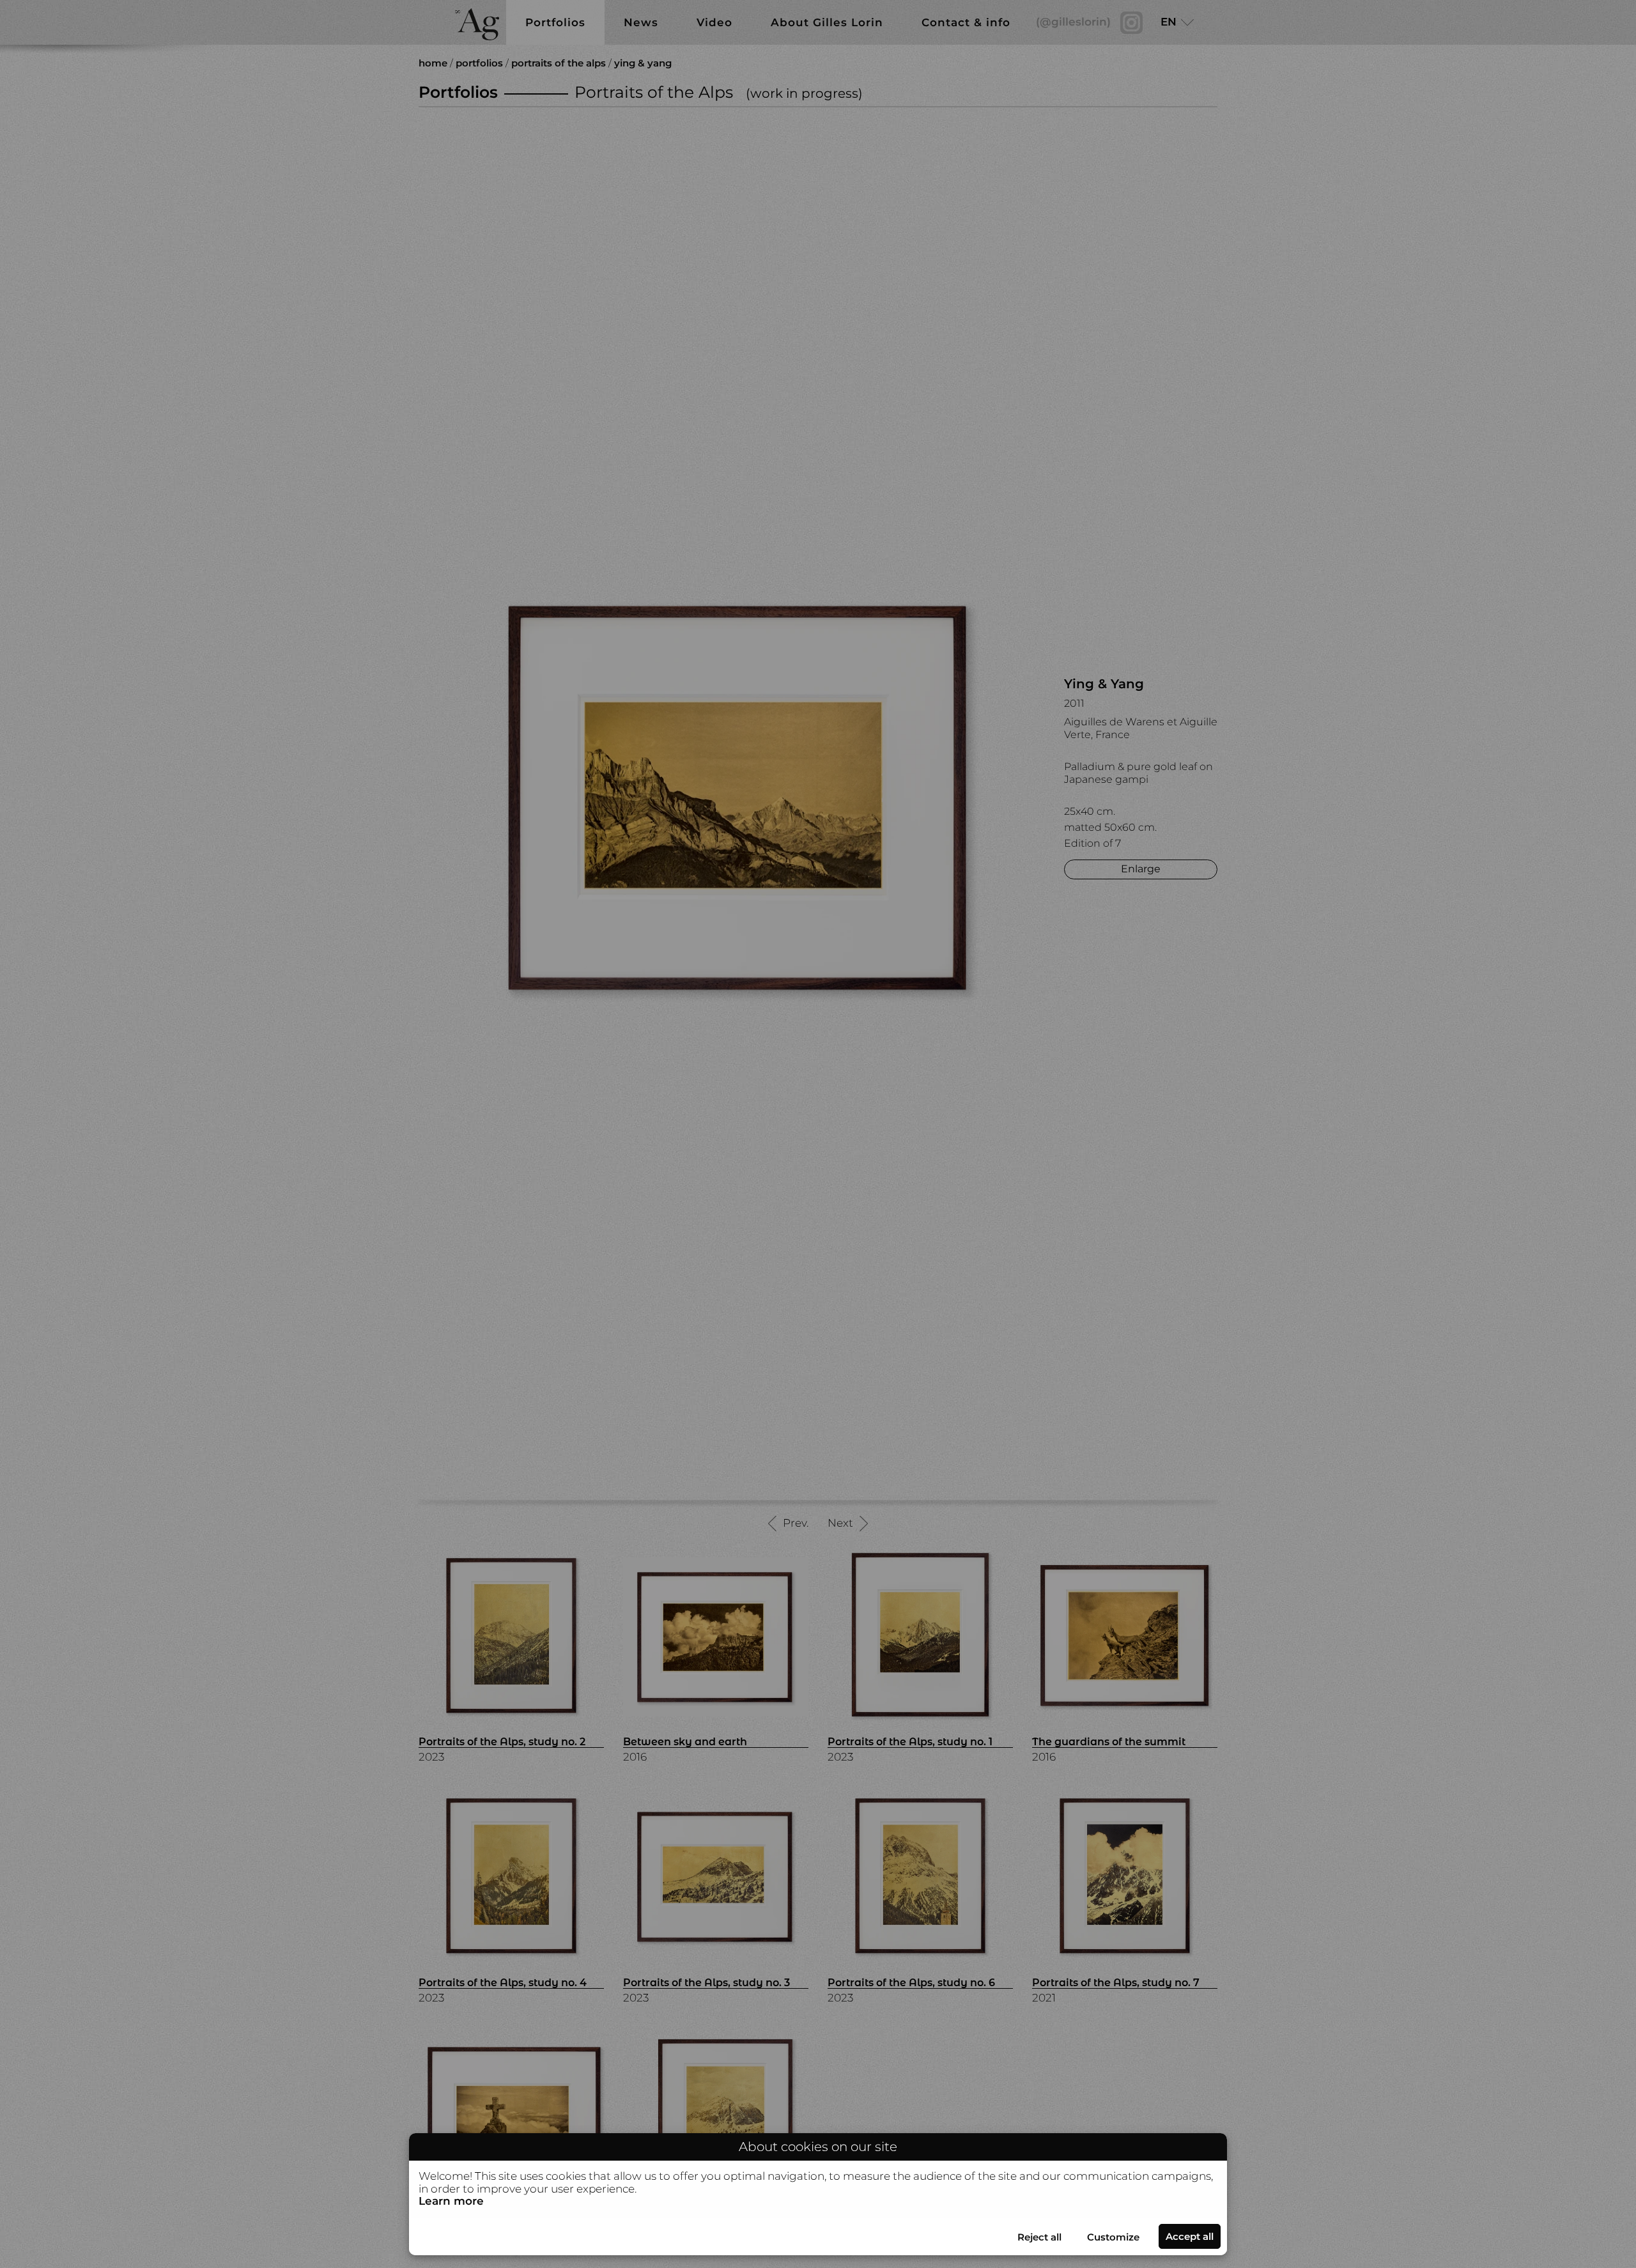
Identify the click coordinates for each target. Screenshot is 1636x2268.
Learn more (451, 2201)
